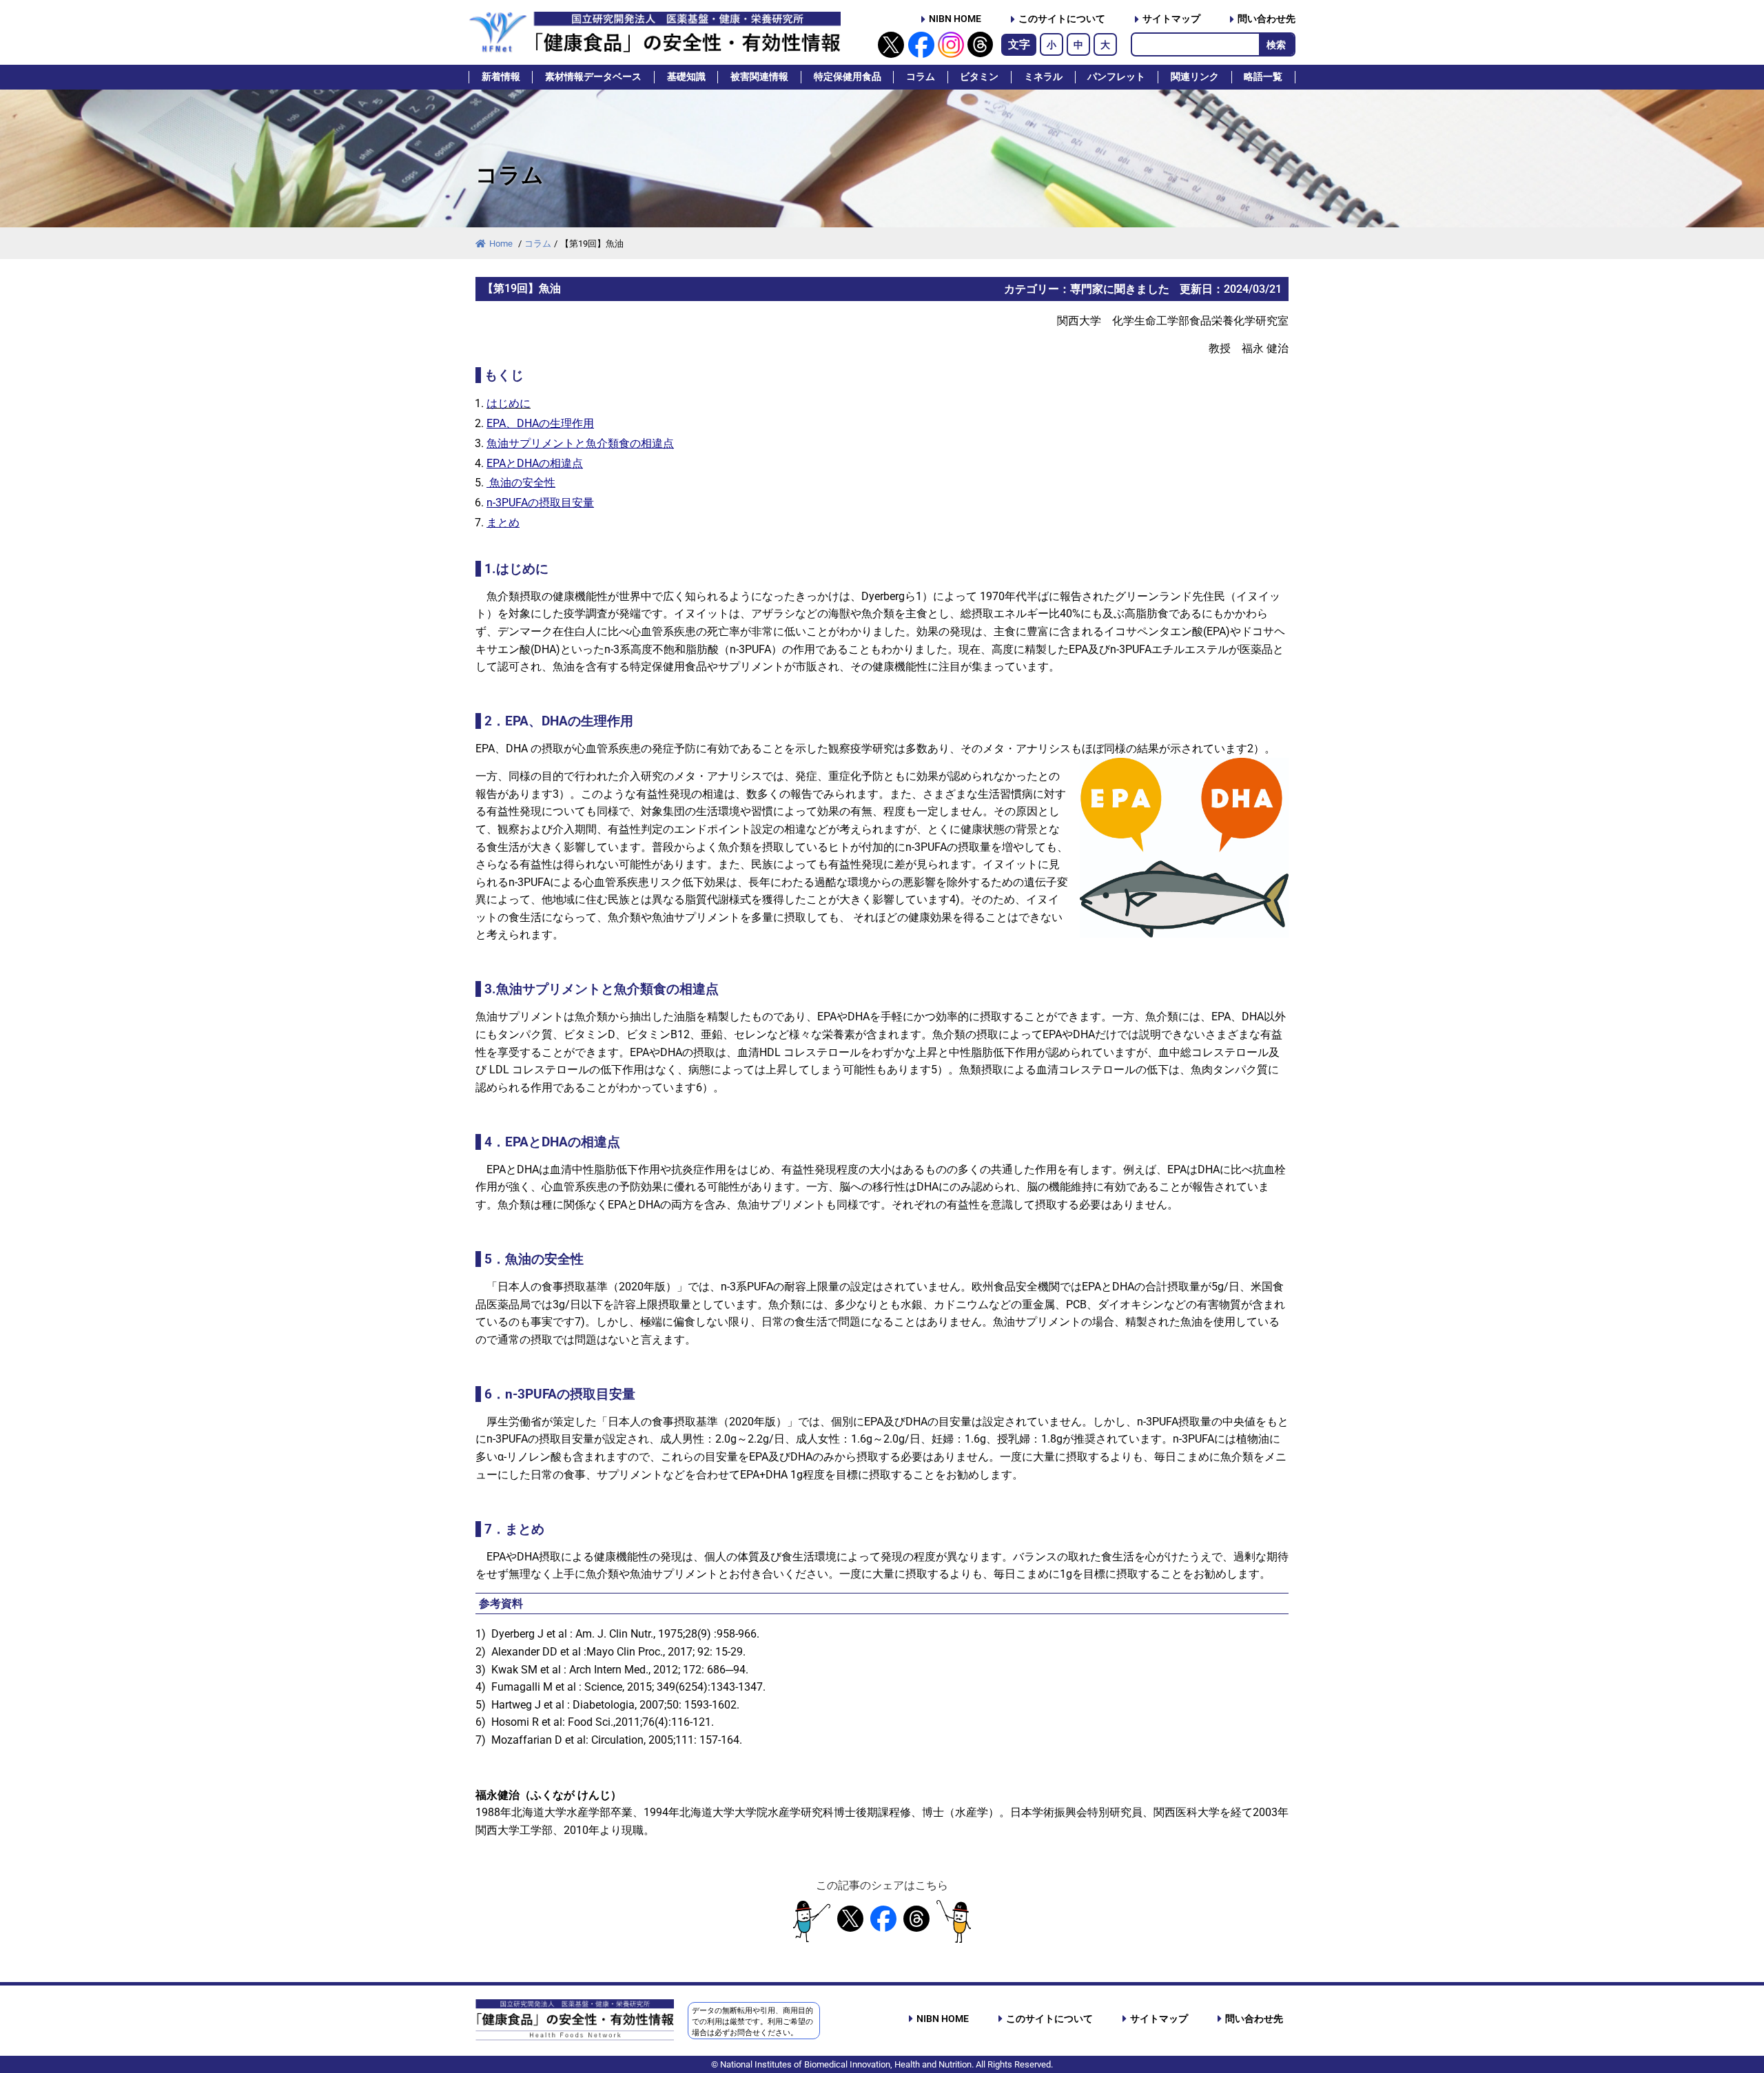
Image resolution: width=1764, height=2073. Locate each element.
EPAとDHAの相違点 (535, 463)
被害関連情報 (759, 77)
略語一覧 (1263, 77)
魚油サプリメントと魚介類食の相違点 (580, 443)
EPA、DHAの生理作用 (540, 423)
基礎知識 (686, 77)
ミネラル (1043, 77)
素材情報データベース (593, 77)
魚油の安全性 (521, 483)
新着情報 (501, 77)
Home (502, 244)
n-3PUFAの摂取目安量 (540, 503)
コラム (921, 77)
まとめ (503, 523)
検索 (1276, 45)
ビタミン (979, 77)
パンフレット (1116, 77)
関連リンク (1195, 77)
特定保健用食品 (848, 77)
